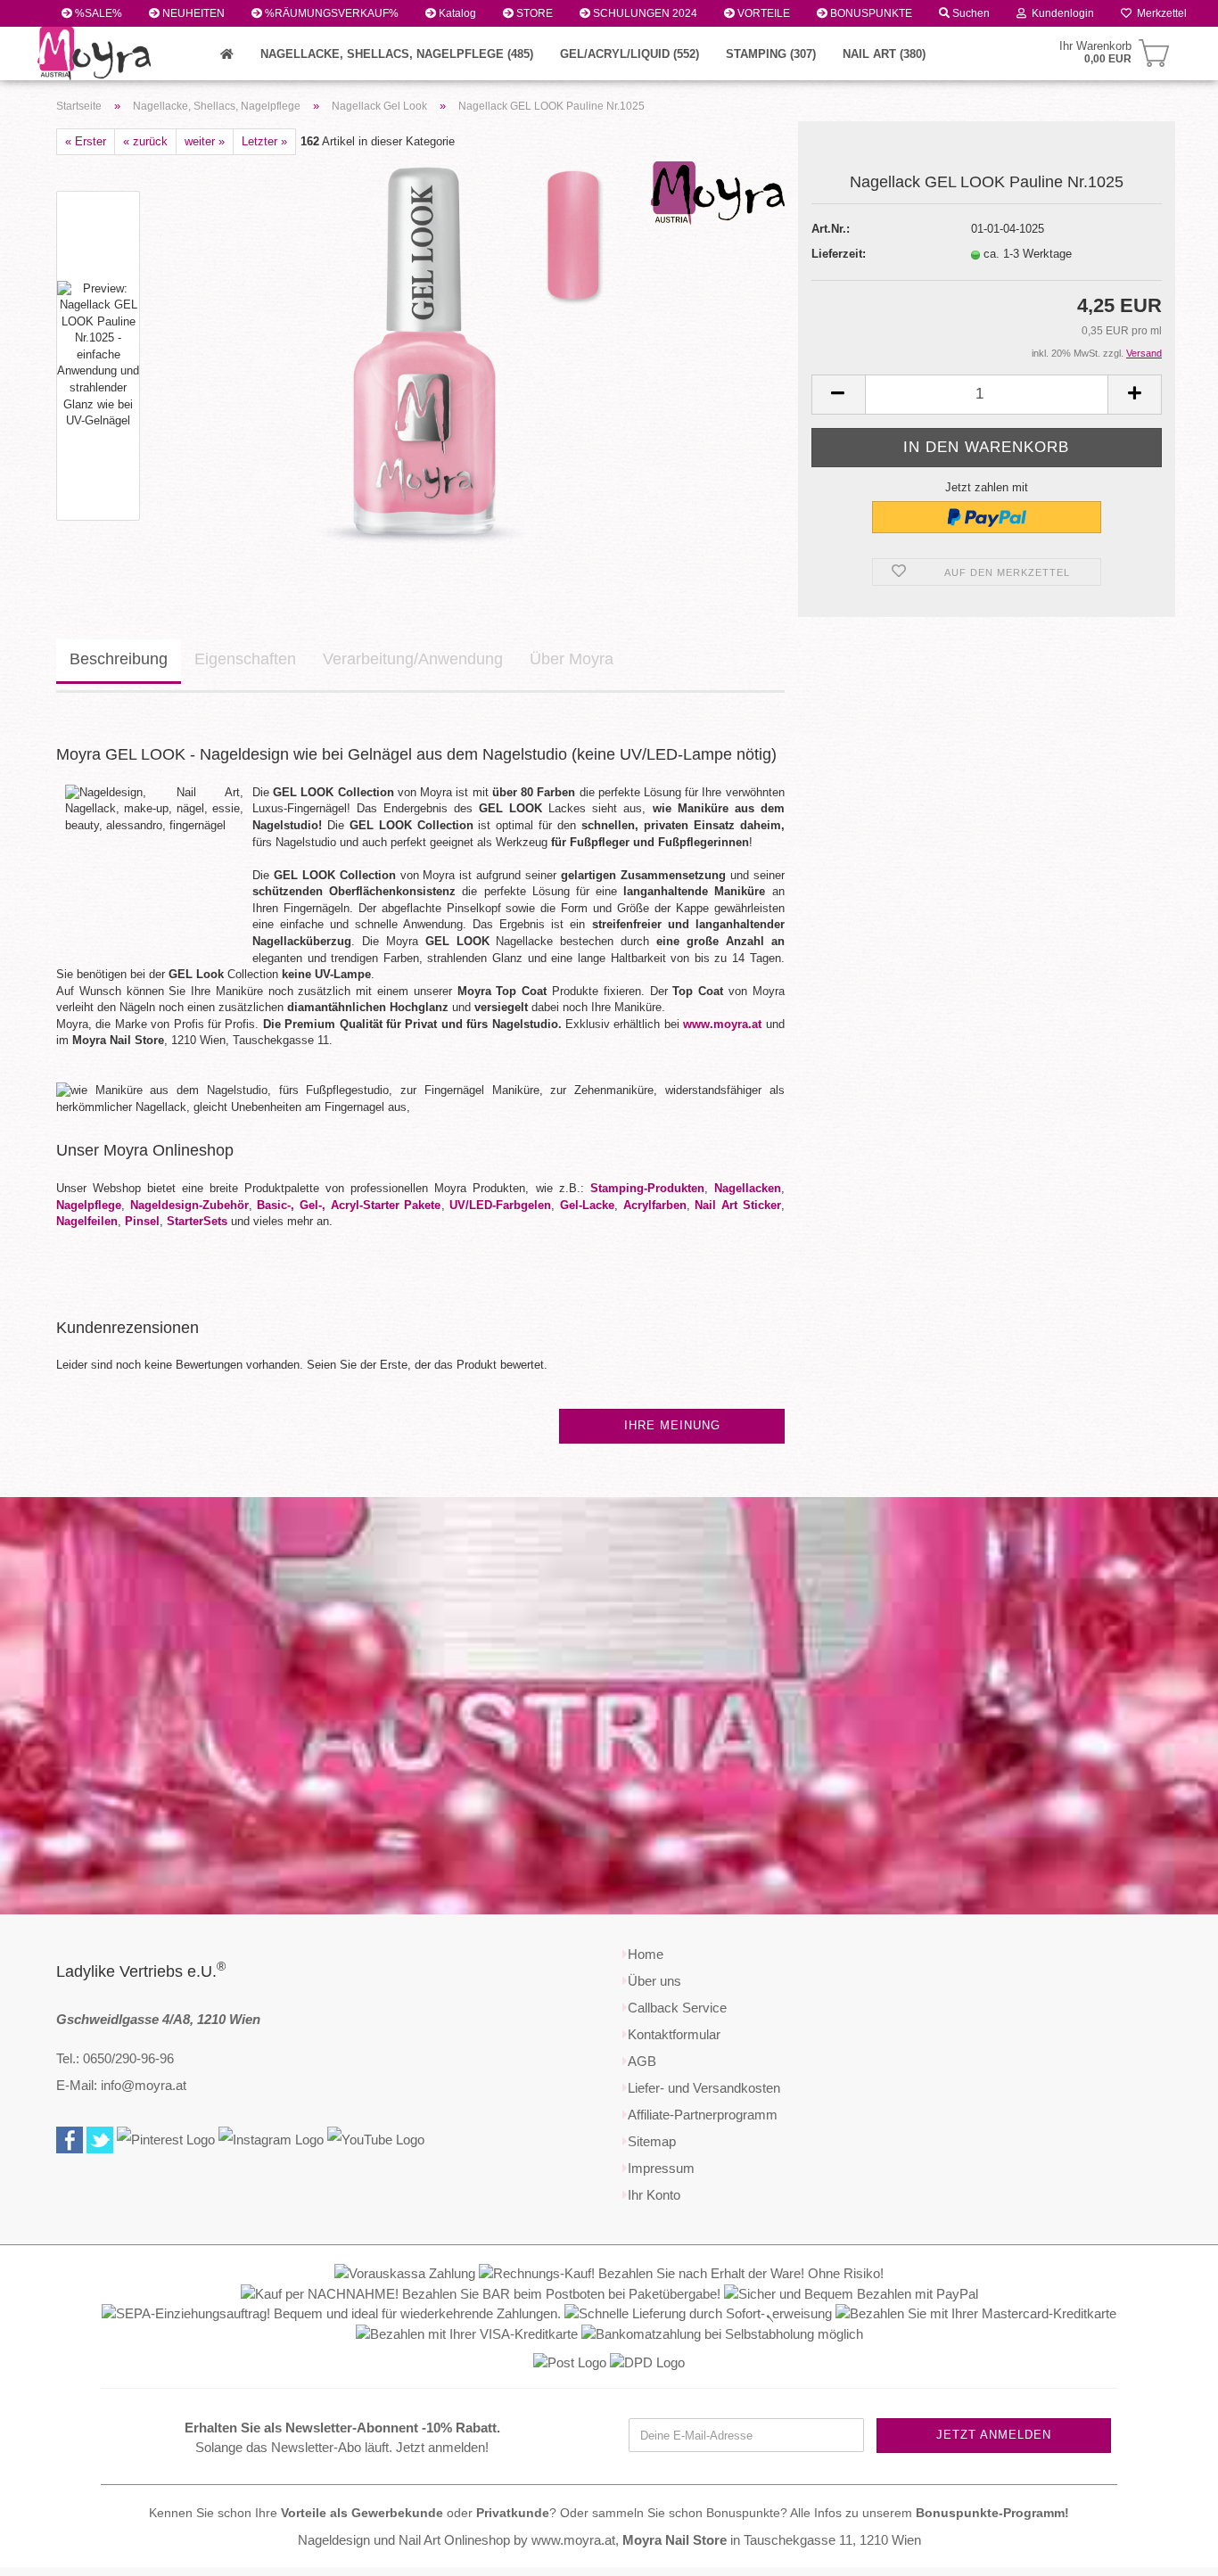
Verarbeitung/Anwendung (413, 659)
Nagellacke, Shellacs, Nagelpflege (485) (397, 54)
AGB (642, 2061)
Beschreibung (119, 659)
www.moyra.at (722, 1024)
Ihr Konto (654, 2195)
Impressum (661, 2168)
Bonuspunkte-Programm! (992, 2513)
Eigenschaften (245, 659)
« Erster (86, 141)
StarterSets (197, 1221)
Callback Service (677, 2008)
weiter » (205, 141)
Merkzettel (1159, 13)
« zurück (145, 141)
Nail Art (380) (884, 54)
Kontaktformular (674, 2034)
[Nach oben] (1169, 2549)
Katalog (456, 13)
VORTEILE (762, 13)
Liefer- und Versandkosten (704, 2088)
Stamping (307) (771, 54)
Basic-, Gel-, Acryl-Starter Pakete (349, 1205)
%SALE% (97, 13)
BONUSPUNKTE (870, 13)
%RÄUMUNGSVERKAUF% (330, 13)
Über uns (654, 1981)
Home (646, 1954)
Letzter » (264, 141)
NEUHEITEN (192, 13)
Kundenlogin (1060, 13)
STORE (533, 13)
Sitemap (652, 2141)
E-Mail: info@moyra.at (121, 2085)
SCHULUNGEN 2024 (644, 13)
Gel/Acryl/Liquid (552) (630, 54)
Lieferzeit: (839, 254)
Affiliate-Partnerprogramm (703, 2115)
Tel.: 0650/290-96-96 (115, 2058)
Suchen (970, 13)
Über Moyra (572, 659)
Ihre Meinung (672, 1425)
